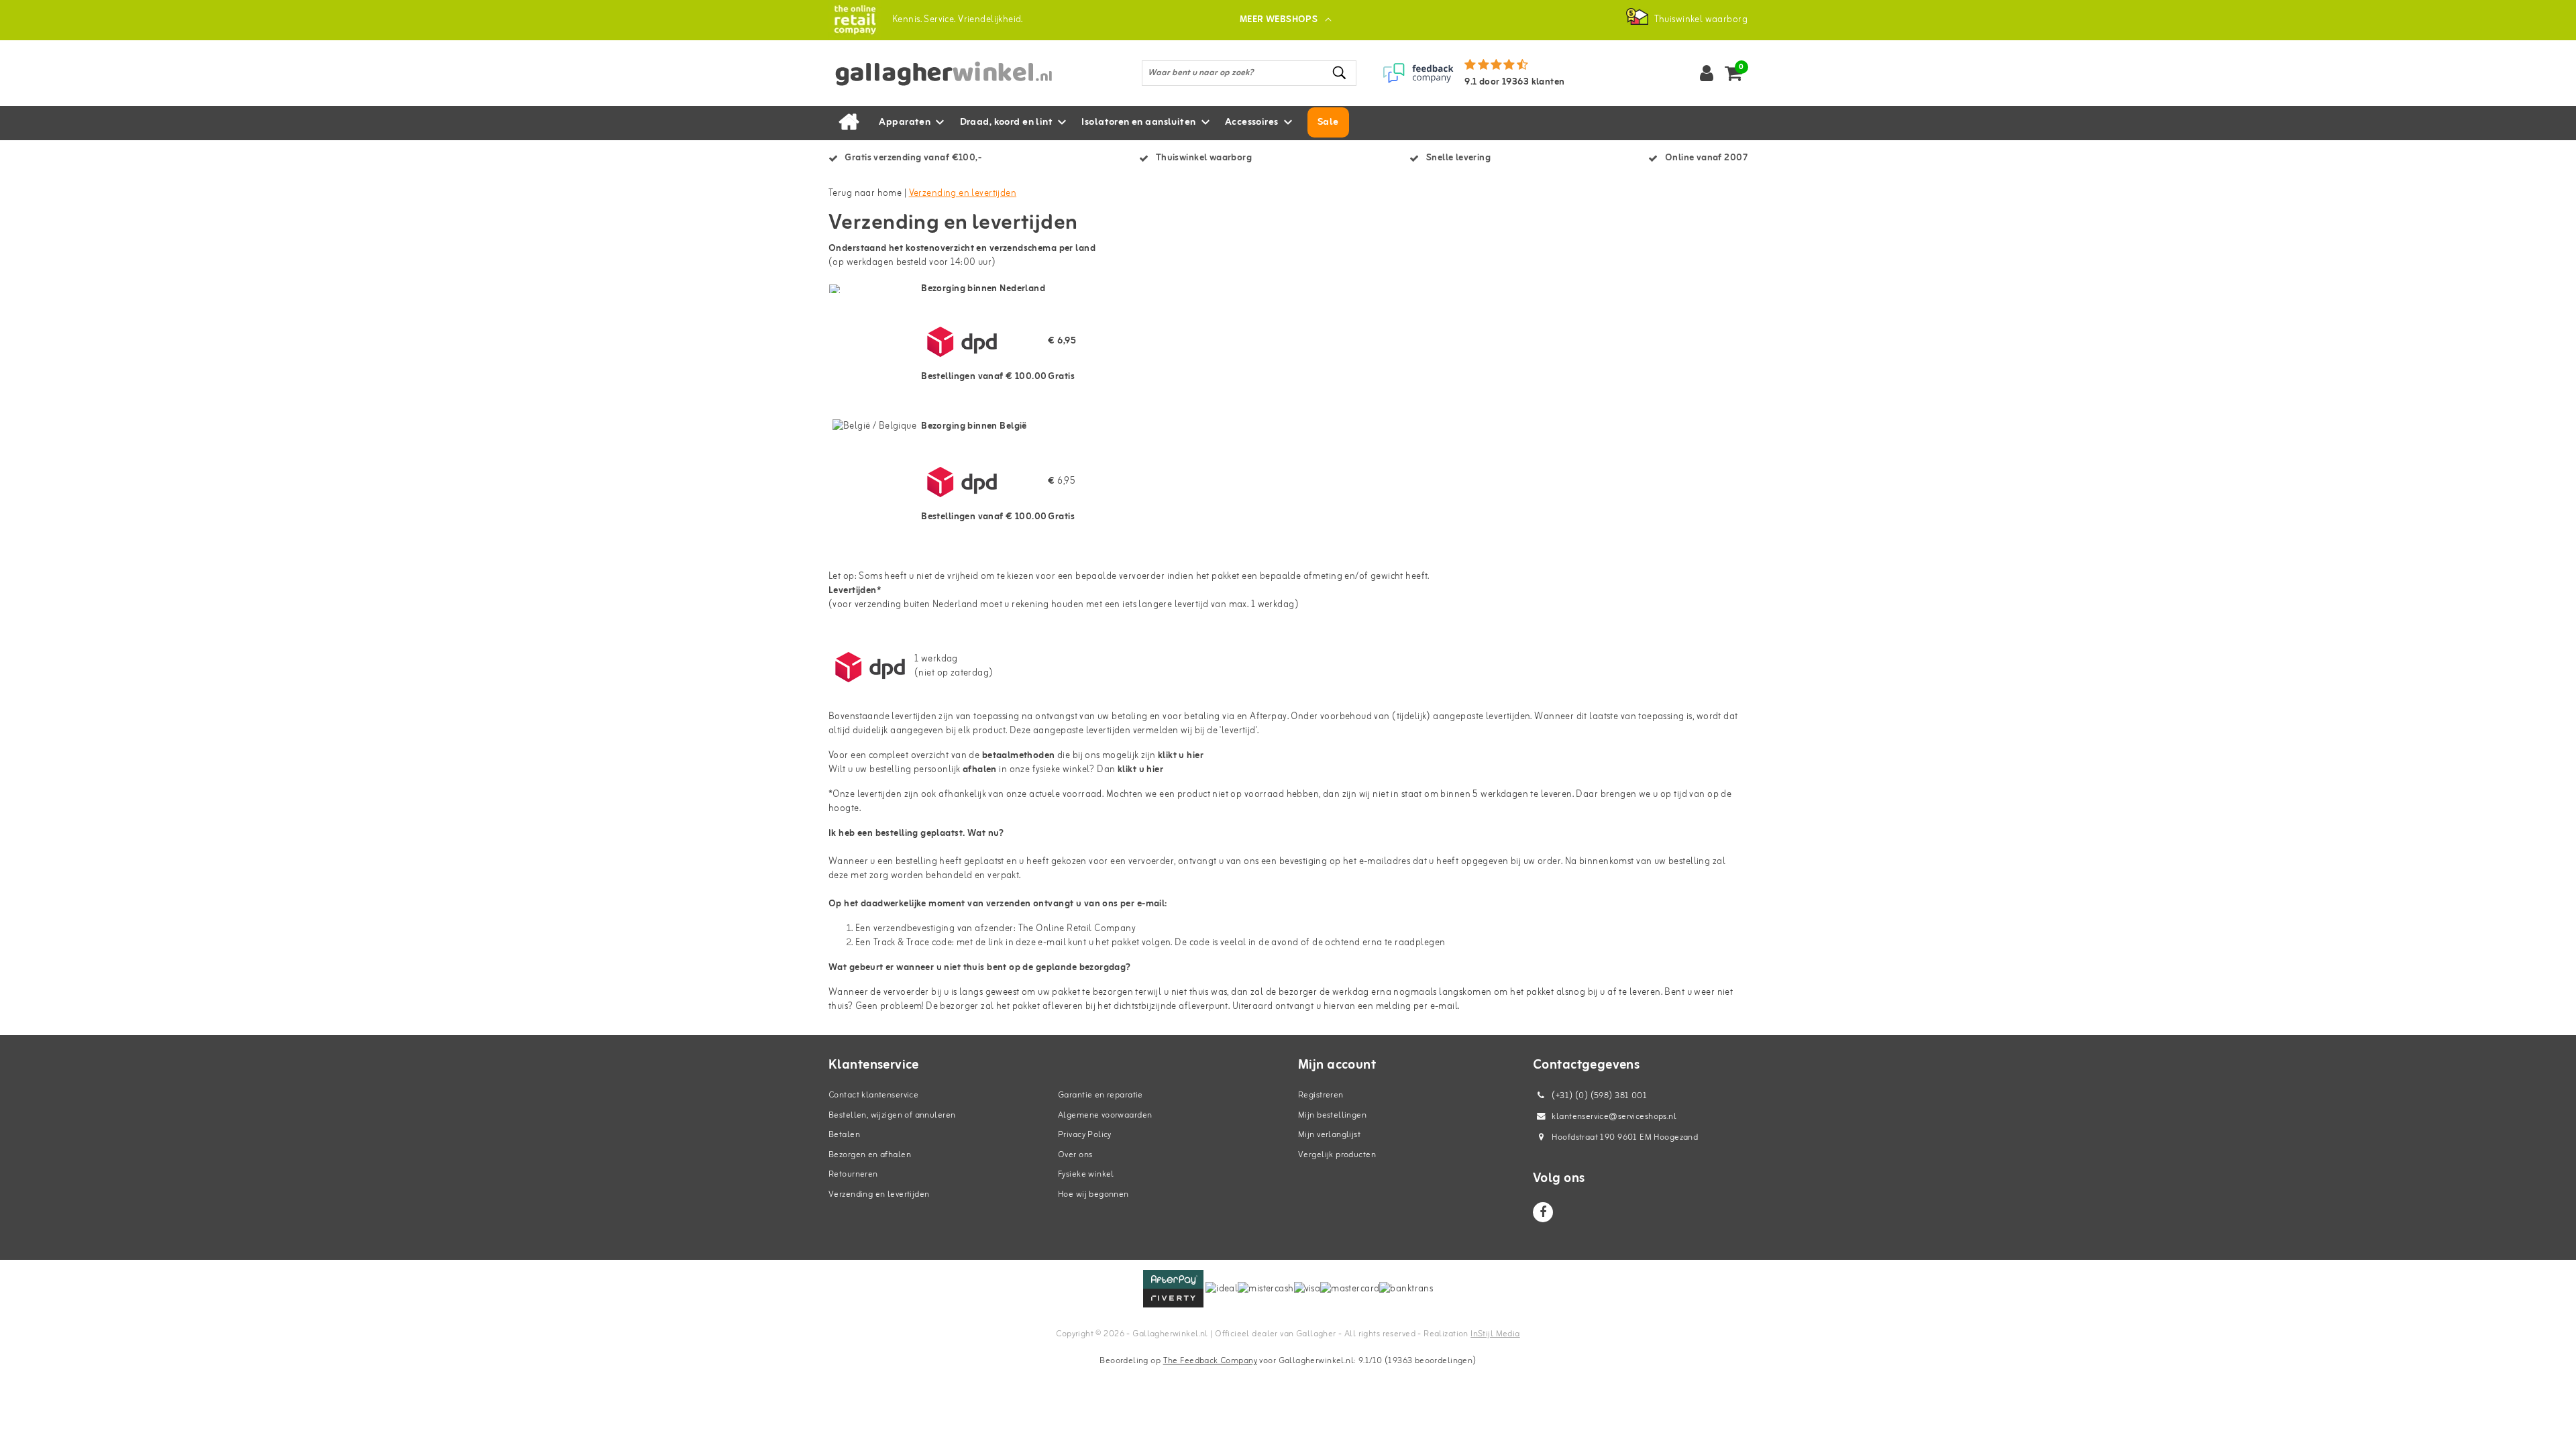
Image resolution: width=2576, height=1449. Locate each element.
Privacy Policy (1085, 1135)
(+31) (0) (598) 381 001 (1598, 1096)
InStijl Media (1495, 1334)
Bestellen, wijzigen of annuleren (892, 1115)
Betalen (844, 1135)
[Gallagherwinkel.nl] (855, 20)
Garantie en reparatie (1101, 1095)
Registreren (1321, 1095)
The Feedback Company (1210, 1361)
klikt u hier (1140, 770)
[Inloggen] (1707, 73)
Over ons (1075, 1155)
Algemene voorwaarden (1105, 1115)
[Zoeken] (1340, 73)
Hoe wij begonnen (1093, 1194)
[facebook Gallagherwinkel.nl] (1543, 1212)
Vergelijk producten (1337, 1155)
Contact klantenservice (873, 1095)
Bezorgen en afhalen (870, 1155)
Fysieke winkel (1086, 1174)
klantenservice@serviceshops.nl (1614, 1117)
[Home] (849, 123)
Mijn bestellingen (1332, 1115)
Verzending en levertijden (963, 194)
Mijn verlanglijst (1329, 1135)
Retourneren (853, 1174)
